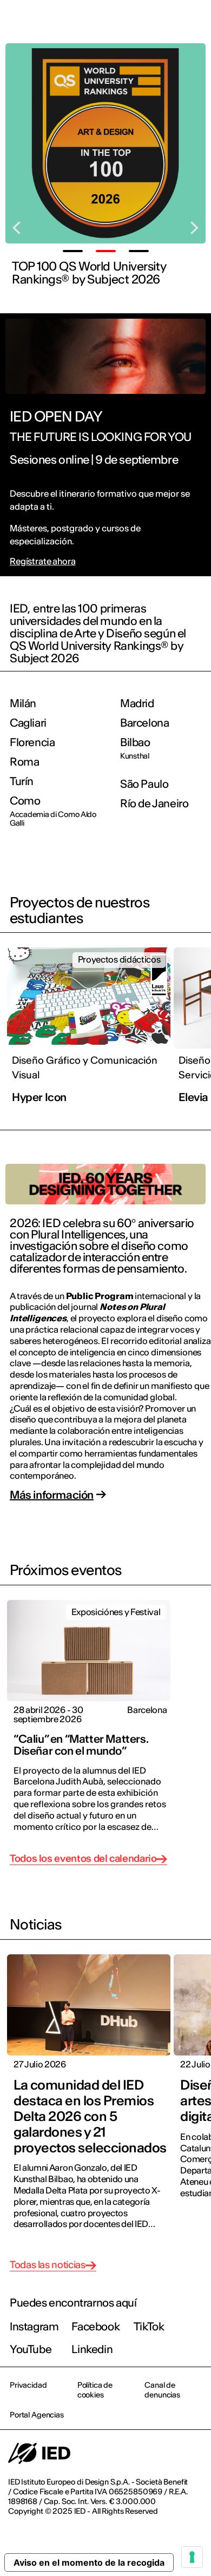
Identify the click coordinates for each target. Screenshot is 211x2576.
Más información (52, 1495)
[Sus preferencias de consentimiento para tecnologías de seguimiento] (192, 2557)
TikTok (149, 2326)
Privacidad (28, 2385)
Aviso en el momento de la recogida (89, 2562)
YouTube (31, 2349)
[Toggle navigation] (194, 23)
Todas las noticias (48, 2265)
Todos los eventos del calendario (83, 1859)
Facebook (95, 2326)
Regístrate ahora (42, 561)
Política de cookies (95, 2390)
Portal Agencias (37, 2415)
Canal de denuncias (162, 2390)
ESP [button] (109, 23)
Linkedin (92, 2349)
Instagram (34, 2326)
